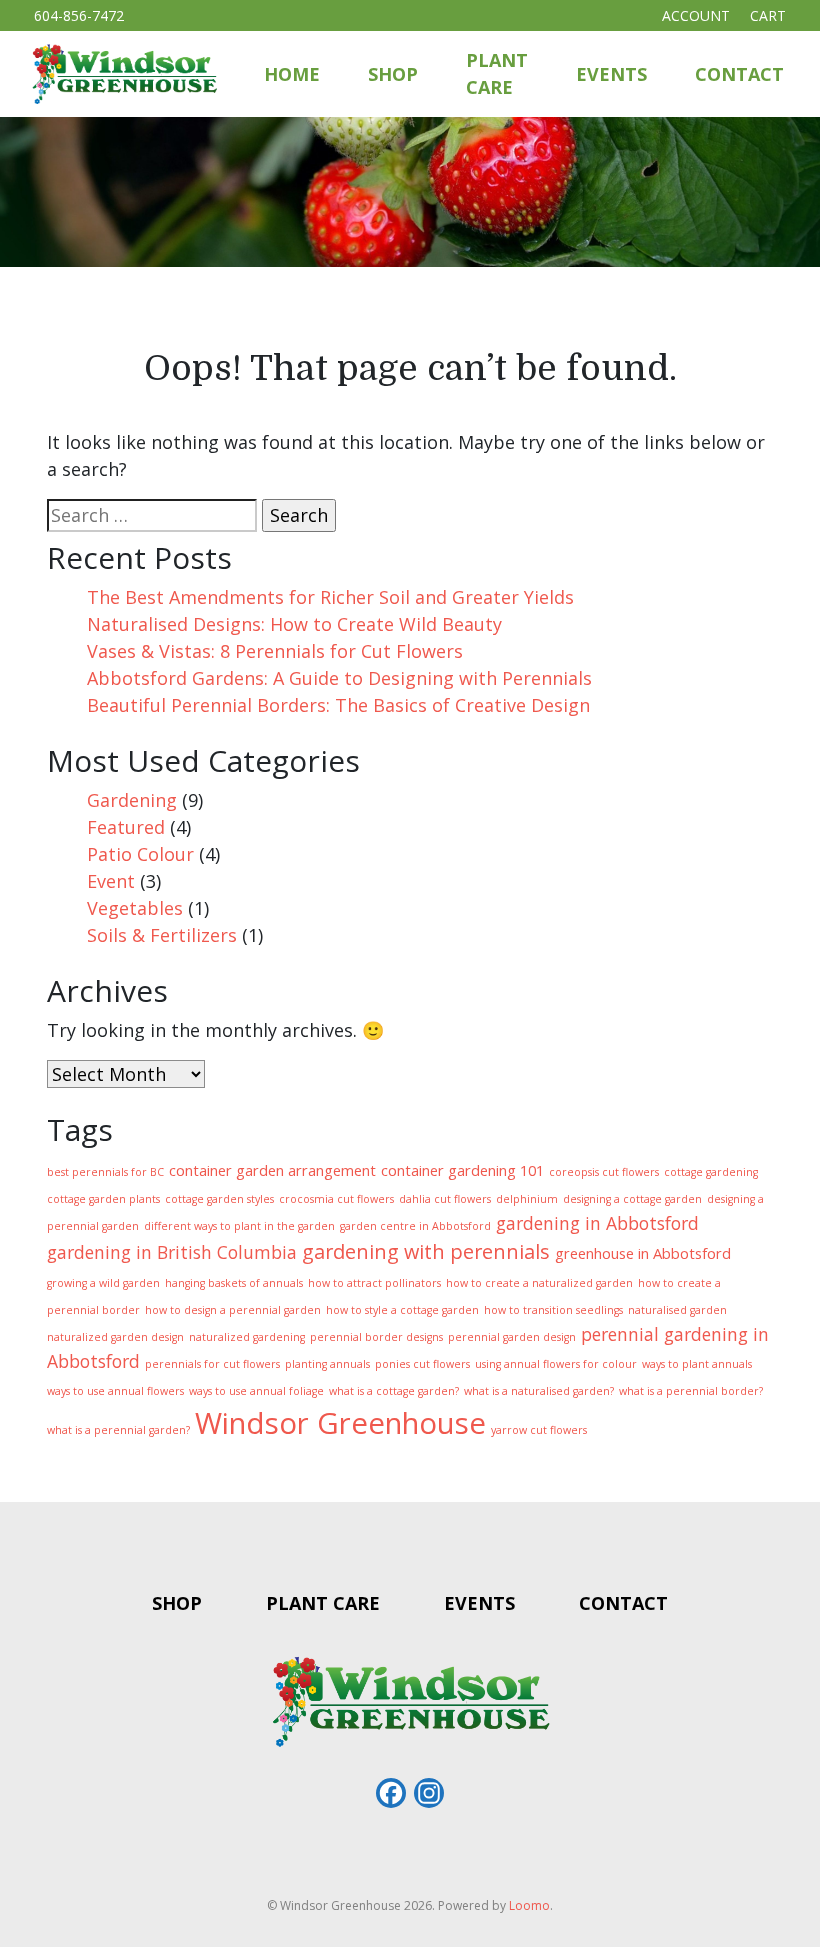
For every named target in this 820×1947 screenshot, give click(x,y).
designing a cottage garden (632, 1199)
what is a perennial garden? (118, 1430)
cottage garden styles (219, 1199)
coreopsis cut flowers (604, 1172)
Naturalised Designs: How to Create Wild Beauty (294, 624)
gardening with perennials (426, 1251)
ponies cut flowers (422, 1364)
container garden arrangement (272, 1170)
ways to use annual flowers (115, 1391)
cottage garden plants (103, 1199)
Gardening (132, 800)
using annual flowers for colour (556, 1364)
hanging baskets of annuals (234, 1283)
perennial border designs (376, 1337)
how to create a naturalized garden (539, 1283)
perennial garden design (512, 1337)
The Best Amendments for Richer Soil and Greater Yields (330, 597)
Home (292, 74)
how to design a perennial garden (233, 1310)
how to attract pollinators (374, 1283)
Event (111, 881)
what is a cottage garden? (394, 1391)
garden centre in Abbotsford (415, 1226)
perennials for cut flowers (212, 1364)
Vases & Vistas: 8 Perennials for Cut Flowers (275, 651)
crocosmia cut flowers (336, 1199)
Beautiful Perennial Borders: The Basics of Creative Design (338, 705)
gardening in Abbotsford (597, 1223)
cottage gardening (711, 1172)
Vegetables (135, 908)
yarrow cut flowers (539, 1430)
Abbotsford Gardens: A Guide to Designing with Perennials (339, 678)
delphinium (527, 1199)
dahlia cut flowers (445, 1199)
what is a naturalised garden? (539, 1391)
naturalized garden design (115, 1337)
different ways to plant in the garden (239, 1226)
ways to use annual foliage (256, 1391)
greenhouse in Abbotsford (643, 1253)
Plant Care (497, 73)
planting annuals (327, 1364)
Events (611, 74)
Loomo (529, 1905)
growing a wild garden (103, 1283)
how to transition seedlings (553, 1310)
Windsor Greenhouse (340, 1423)
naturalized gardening (247, 1337)
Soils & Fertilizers (162, 935)
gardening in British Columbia (172, 1252)
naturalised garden (677, 1310)
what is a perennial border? (691, 1391)
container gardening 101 (462, 1170)
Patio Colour (140, 854)
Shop (393, 74)
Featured (126, 827)
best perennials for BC (105, 1172)
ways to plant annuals (697, 1364)
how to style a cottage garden (402, 1310)
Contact (739, 74)
